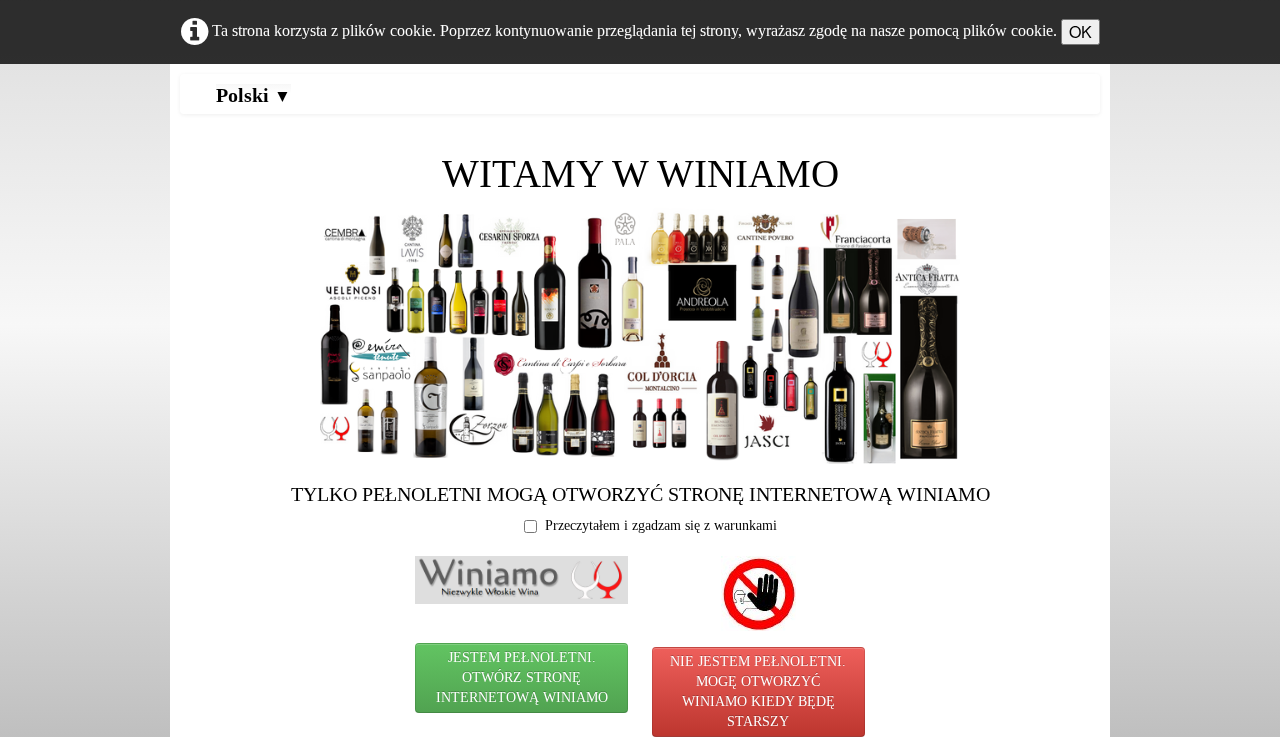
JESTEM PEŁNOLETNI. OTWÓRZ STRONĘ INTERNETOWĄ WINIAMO (522, 677)
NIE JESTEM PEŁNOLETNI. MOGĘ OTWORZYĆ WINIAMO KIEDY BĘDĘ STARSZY (758, 691)
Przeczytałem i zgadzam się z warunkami (661, 525)
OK (1080, 31)
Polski (253, 95)
